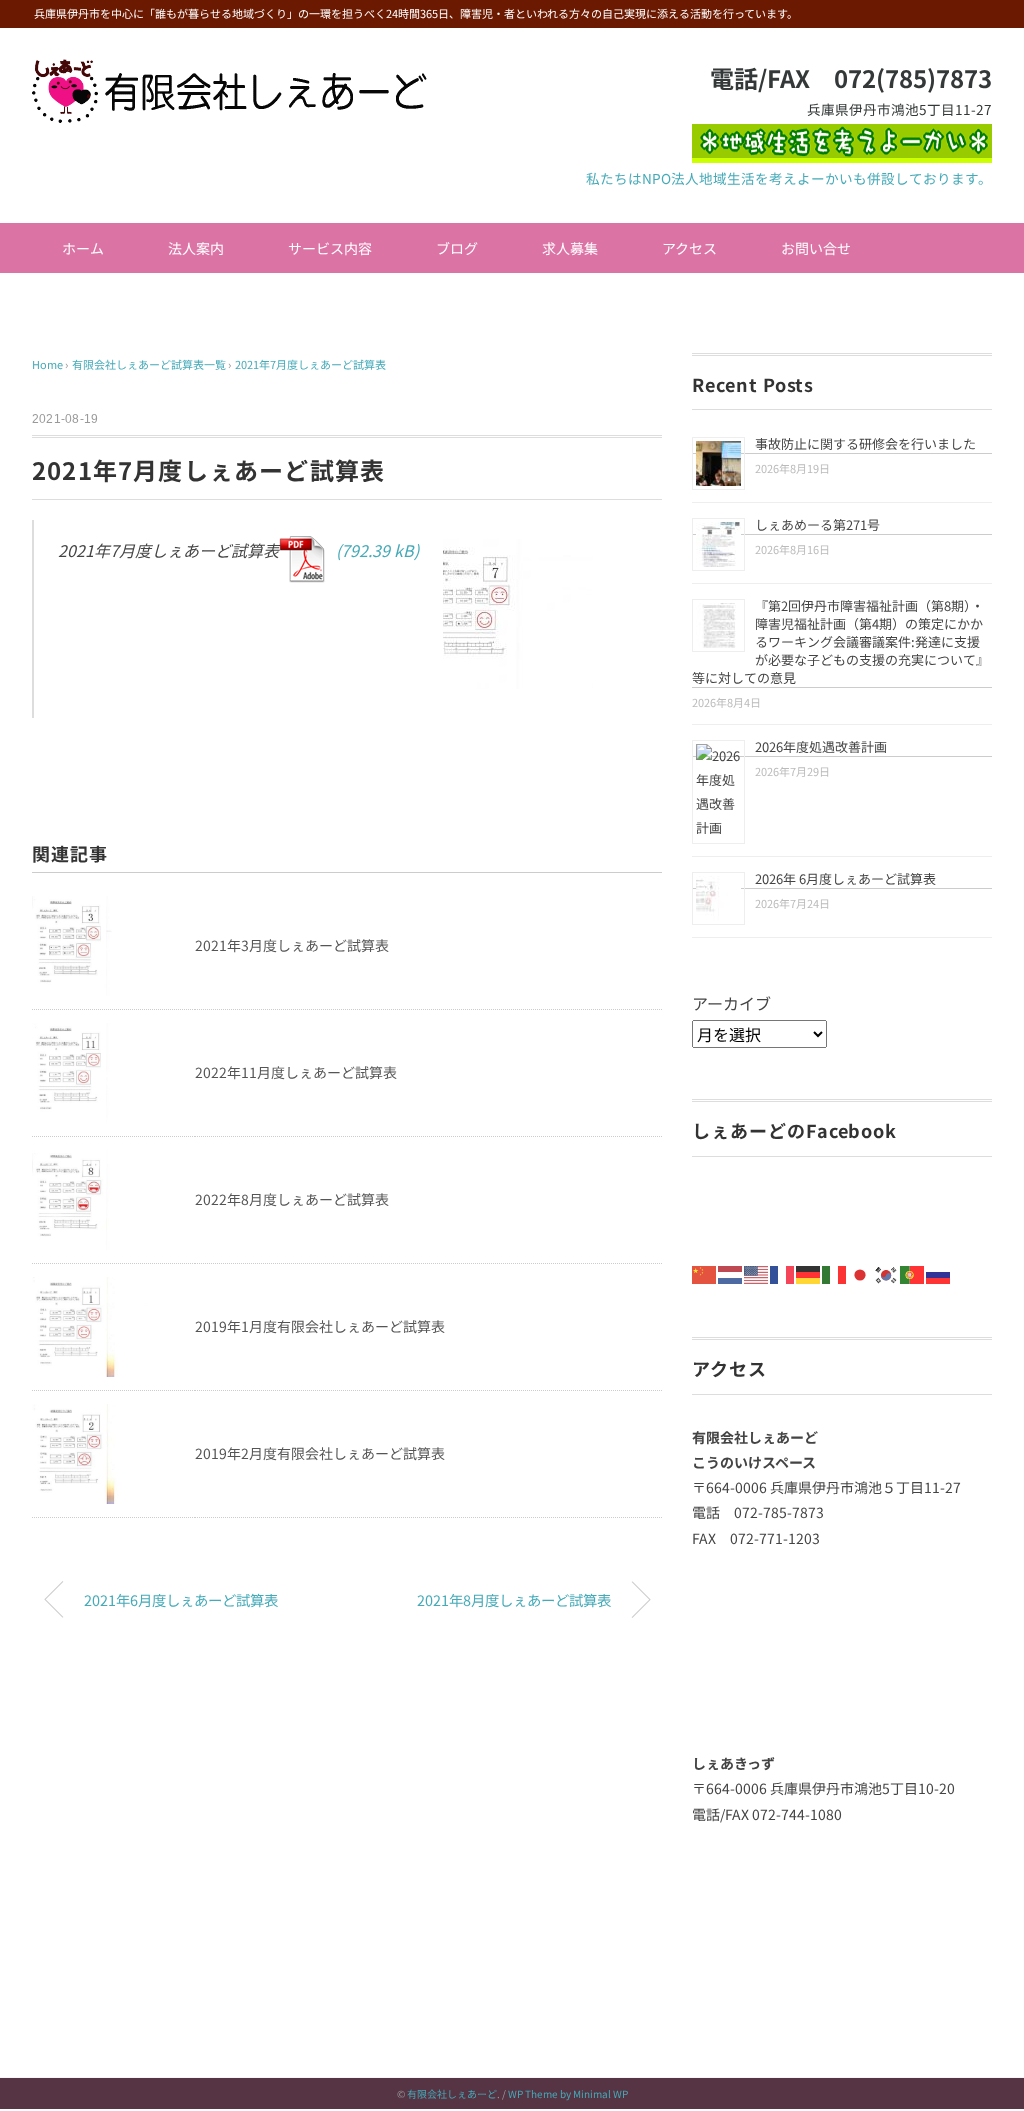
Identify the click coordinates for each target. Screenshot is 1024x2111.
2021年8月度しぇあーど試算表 (514, 1599)
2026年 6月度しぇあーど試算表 (845, 878)
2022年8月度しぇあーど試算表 (292, 1199)
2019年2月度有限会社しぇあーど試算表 (320, 1453)
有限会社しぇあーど (452, 2093)
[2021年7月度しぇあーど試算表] (438, 619)
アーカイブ (731, 1003)
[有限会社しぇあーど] (229, 73)
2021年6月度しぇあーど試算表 (181, 1599)
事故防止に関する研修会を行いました (865, 443)
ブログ (457, 248)
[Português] (913, 1272)
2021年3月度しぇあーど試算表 (292, 945)
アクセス (689, 248)
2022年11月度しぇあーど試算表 (296, 1072)
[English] (757, 1272)
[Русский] (939, 1272)
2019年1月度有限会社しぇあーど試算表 (320, 1326)
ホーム (83, 248)
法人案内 (196, 248)
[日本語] (861, 1272)
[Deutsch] (809, 1272)
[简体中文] (705, 1272)
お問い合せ (816, 248)
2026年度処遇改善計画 (821, 746)
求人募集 (570, 248)
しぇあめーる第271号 (817, 524)
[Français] (783, 1272)
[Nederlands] (731, 1272)
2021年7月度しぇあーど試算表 (310, 364)
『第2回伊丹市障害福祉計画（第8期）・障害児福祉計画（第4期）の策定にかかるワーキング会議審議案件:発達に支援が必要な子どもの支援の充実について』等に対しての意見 (840, 641)
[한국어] (887, 1272)
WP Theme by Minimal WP (568, 2093)
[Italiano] (835, 1272)
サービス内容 (330, 248)
